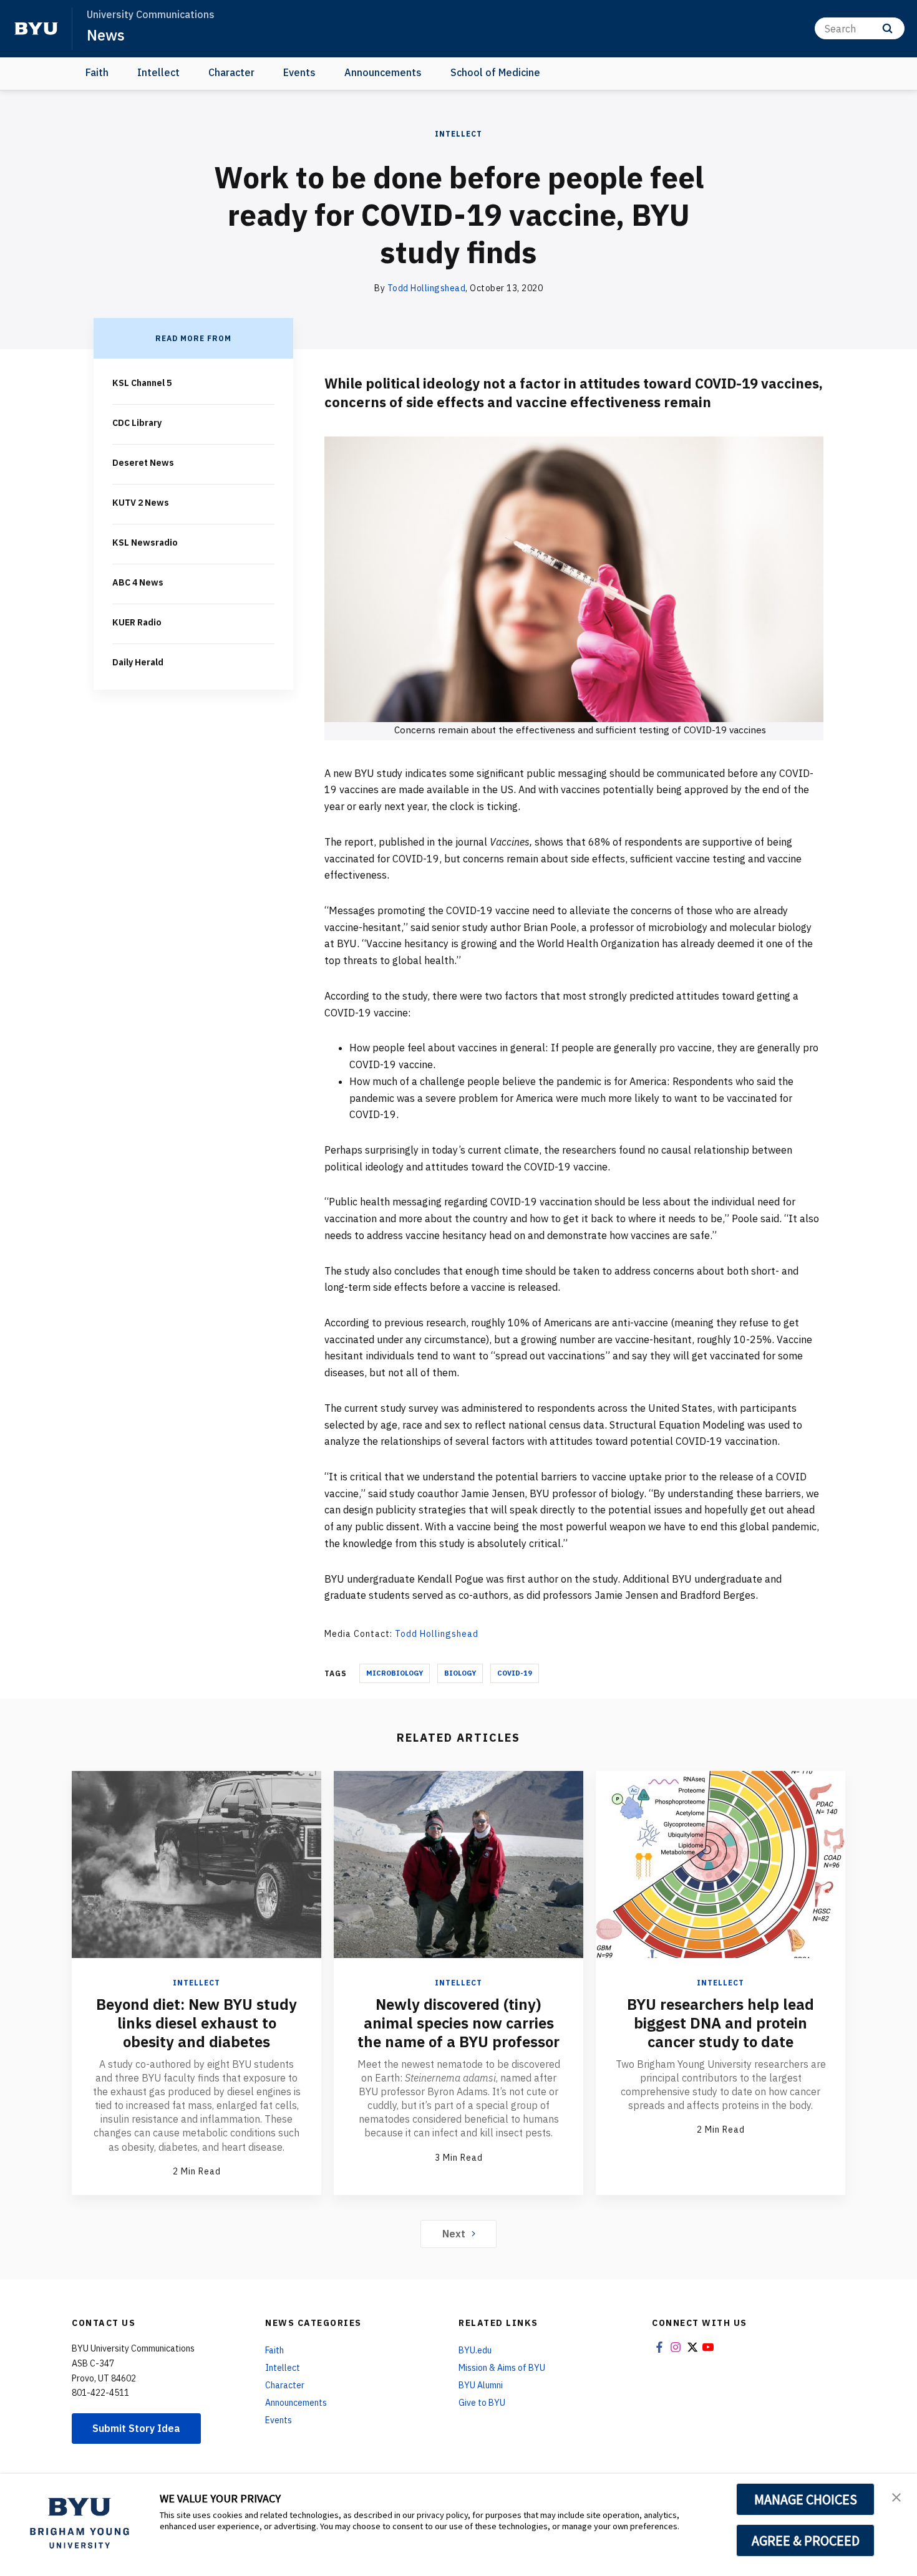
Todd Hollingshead (427, 288)
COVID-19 (515, 1673)
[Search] (887, 28)
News (106, 35)
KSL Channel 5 (142, 383)
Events (299, 72)
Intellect (158, 72)
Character (231, 72)
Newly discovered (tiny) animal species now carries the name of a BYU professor (458, 2023)
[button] (896, 2496)
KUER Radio (137, 622)
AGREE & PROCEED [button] (806, 2540)
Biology (460, 1673)
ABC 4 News (138, 582)
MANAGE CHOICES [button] (806, 2499)
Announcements (383, 72)
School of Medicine (495, 72)
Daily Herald (138, 662)
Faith (97, 72)
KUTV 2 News (141, 503)
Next (454, 2234)
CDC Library (137, 423)
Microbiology (395, 1673)
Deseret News (143, 463)
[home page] (36, 29)
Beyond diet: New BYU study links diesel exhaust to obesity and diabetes (196, 2023)
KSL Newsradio (145, 543)
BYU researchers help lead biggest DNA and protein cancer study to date (720, 2023)
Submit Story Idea (136, 2428)
